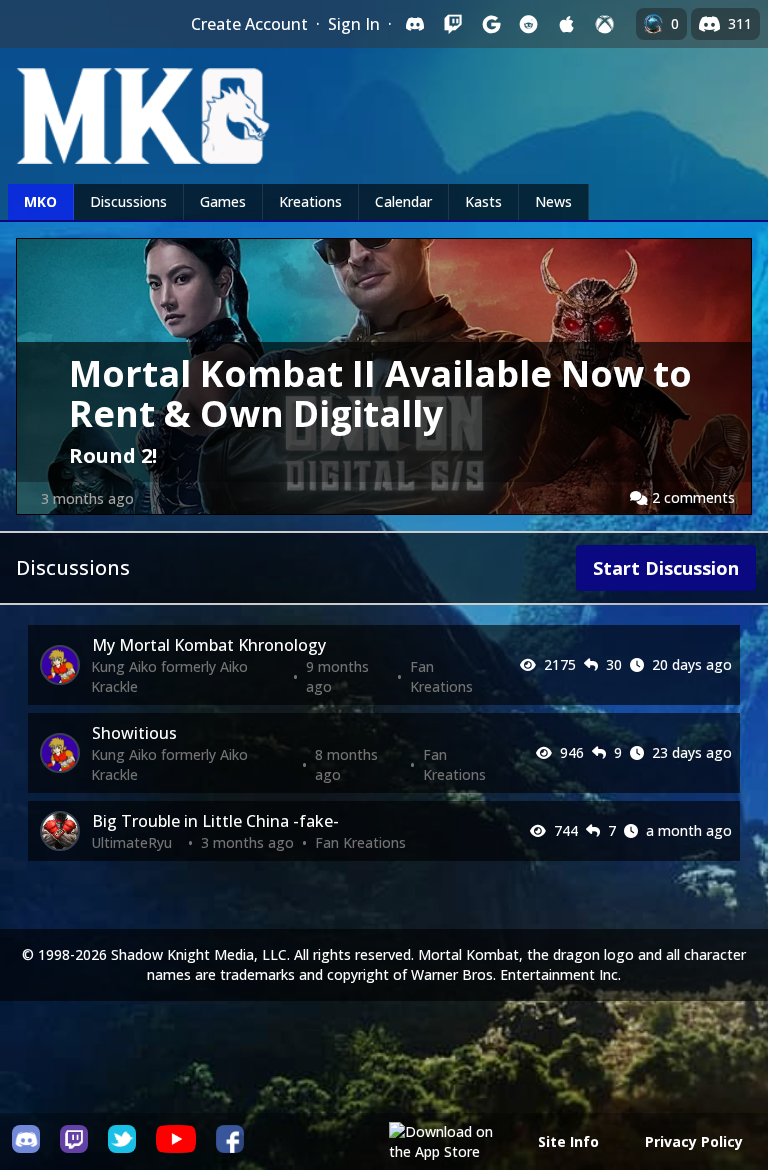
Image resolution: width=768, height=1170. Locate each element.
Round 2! (113, 455)
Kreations (310, 201)
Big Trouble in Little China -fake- (215, 821)
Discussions (128, 201)
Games (223, 201)
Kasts (483, 201)
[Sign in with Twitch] (453, 24)
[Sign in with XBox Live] (605, 24)
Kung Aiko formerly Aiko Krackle (169, 676)
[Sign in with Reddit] (529, 24)
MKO (40, 201)
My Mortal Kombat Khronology (209, 645)
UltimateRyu (131, 842)
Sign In (354, 24)
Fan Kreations (441, 676)
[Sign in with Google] (491, 24)
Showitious (134, 733)
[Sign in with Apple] (567, 24)
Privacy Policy (694, 1141)
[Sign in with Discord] (415, 24)
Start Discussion (666, 568)
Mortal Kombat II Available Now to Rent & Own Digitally (380, 394)
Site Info (568, 1141)
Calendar (403, 201)
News (553, 201)
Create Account (249, 24)
